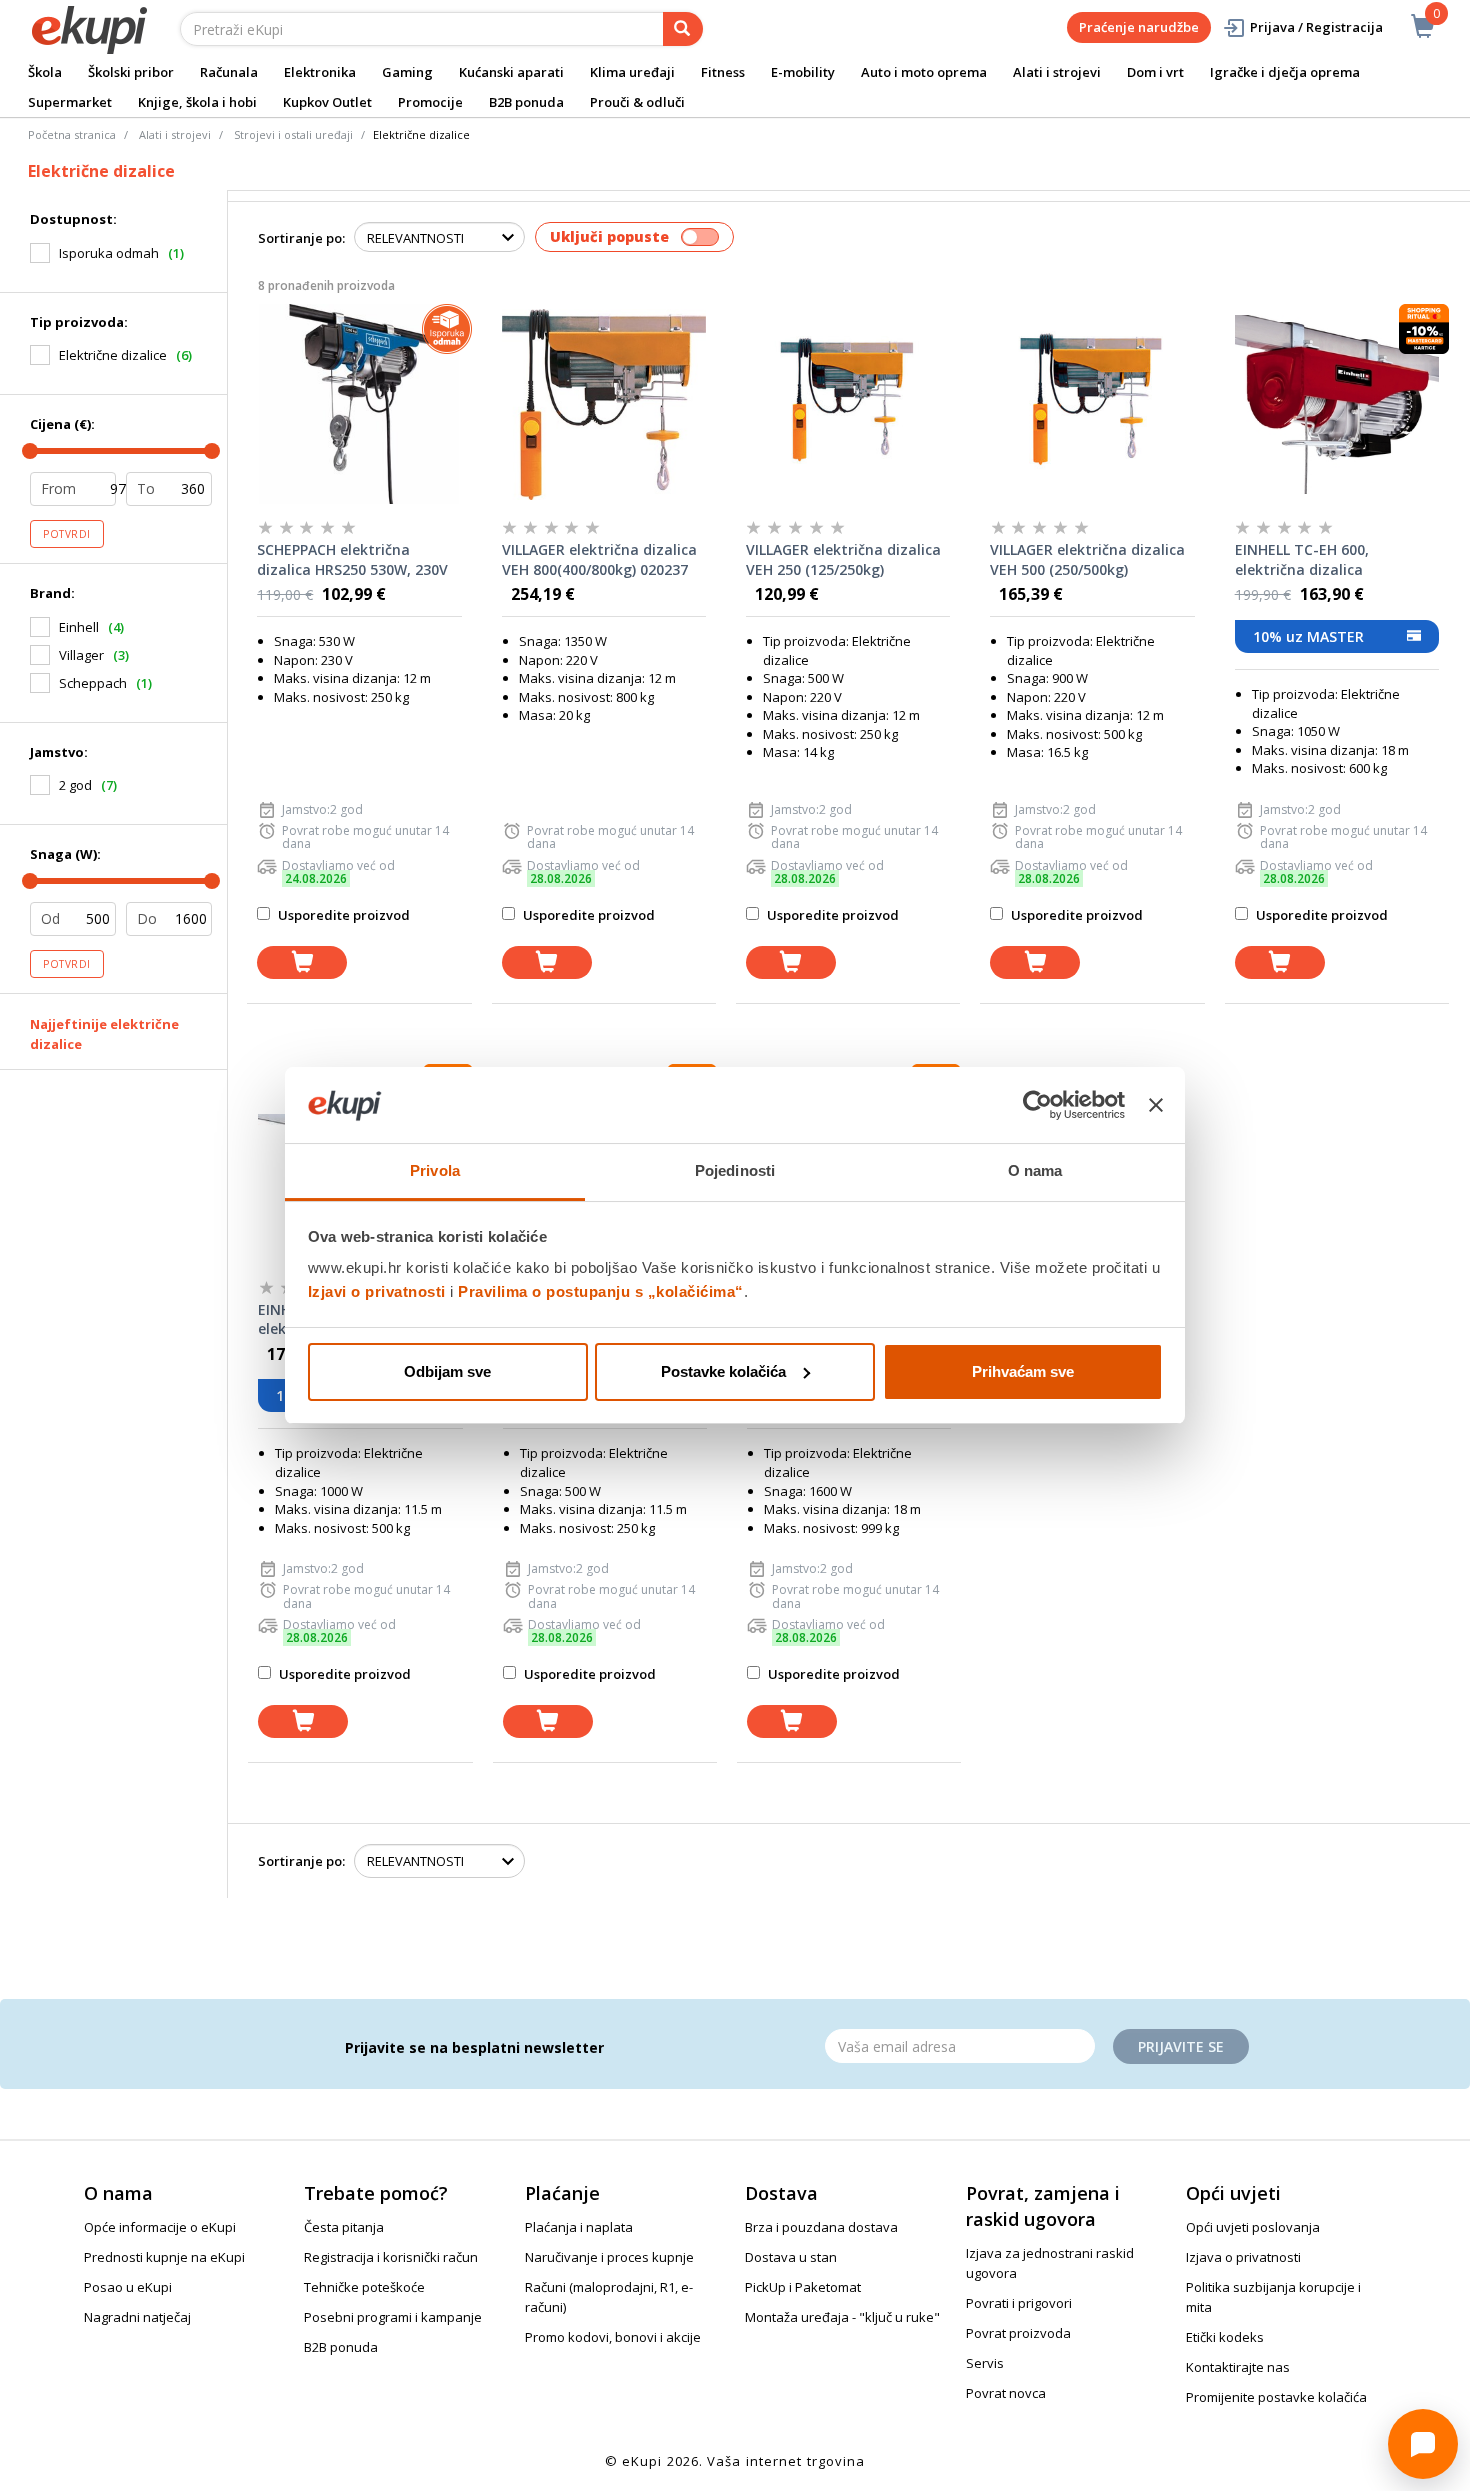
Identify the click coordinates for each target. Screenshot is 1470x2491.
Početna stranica (72, 134)
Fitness (723, 72)
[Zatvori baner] (1156, 1105)
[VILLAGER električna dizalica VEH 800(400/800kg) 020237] (604, 404)
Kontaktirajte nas (1238, 2367)
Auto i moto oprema (924, 72)
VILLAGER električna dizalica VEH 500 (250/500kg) (1087, 559)
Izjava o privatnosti (1243, 2257)
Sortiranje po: (301, 238)
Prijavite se (1181, 2046)
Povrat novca (1006, 2393)
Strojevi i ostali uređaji (293, 134)
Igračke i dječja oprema (1285, 72)
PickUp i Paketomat (803, 2287)
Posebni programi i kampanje (393, 2317)
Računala (229, 72)
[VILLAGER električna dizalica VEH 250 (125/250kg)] (848, 404)
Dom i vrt (1155, 72)
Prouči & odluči (637, 102)
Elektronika (320, 72)
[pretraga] (683, 29)
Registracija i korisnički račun (391, 2257)
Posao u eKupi (128, 2287)
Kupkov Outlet (327, 102)
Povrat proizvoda (1018, 2333)
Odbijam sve (447, 1371)
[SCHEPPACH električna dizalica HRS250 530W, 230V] (359, 404)
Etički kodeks (1225, 2337)
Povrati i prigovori (1019, 2303)
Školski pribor (131, 72)
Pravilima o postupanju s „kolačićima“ (601, 1291)
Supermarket (70, 102)
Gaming (407, 72)
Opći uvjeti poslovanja (1253, 2227)
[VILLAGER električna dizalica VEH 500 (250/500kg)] (1092, 404)
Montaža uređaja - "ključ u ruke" (842, 2317)
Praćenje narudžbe (1139, 27)
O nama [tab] (1035, 1170)
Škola (45, 72)
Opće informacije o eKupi (160, 2227)
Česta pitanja (344, 2227)
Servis (985, 2363)
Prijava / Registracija (1316, 27)
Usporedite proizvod (342, 915)
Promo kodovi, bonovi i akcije (613, 2337)
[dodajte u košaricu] (302, 962)
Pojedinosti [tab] (735, 1170)
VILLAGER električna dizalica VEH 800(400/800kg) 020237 (599, 559)
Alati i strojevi (1057, 72)
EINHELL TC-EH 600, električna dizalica (1302, 559)
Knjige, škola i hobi (197, 102)
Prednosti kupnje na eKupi (164, 2257)
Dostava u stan (791, 2257)
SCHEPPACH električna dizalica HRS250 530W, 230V (352, 559)
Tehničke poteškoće (364, 2287)
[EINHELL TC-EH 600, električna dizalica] (1337, 404)
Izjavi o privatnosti (377, 1291)
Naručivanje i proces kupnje (609, 2257)
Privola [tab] (435, 1170)
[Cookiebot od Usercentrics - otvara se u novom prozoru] (1037, 1105)
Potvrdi (67, 534)
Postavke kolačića (723, 1371)
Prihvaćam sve (1023, 1371)
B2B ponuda (526, 102)
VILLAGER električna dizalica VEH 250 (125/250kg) (843, 559)
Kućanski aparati (511, 72)
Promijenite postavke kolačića (1276, 2397)
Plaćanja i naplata (579, 2227)
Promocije (430, 102)
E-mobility (803, 72)
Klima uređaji (632, 72)
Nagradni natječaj (137, 2317)
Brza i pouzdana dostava (821, 2227)
